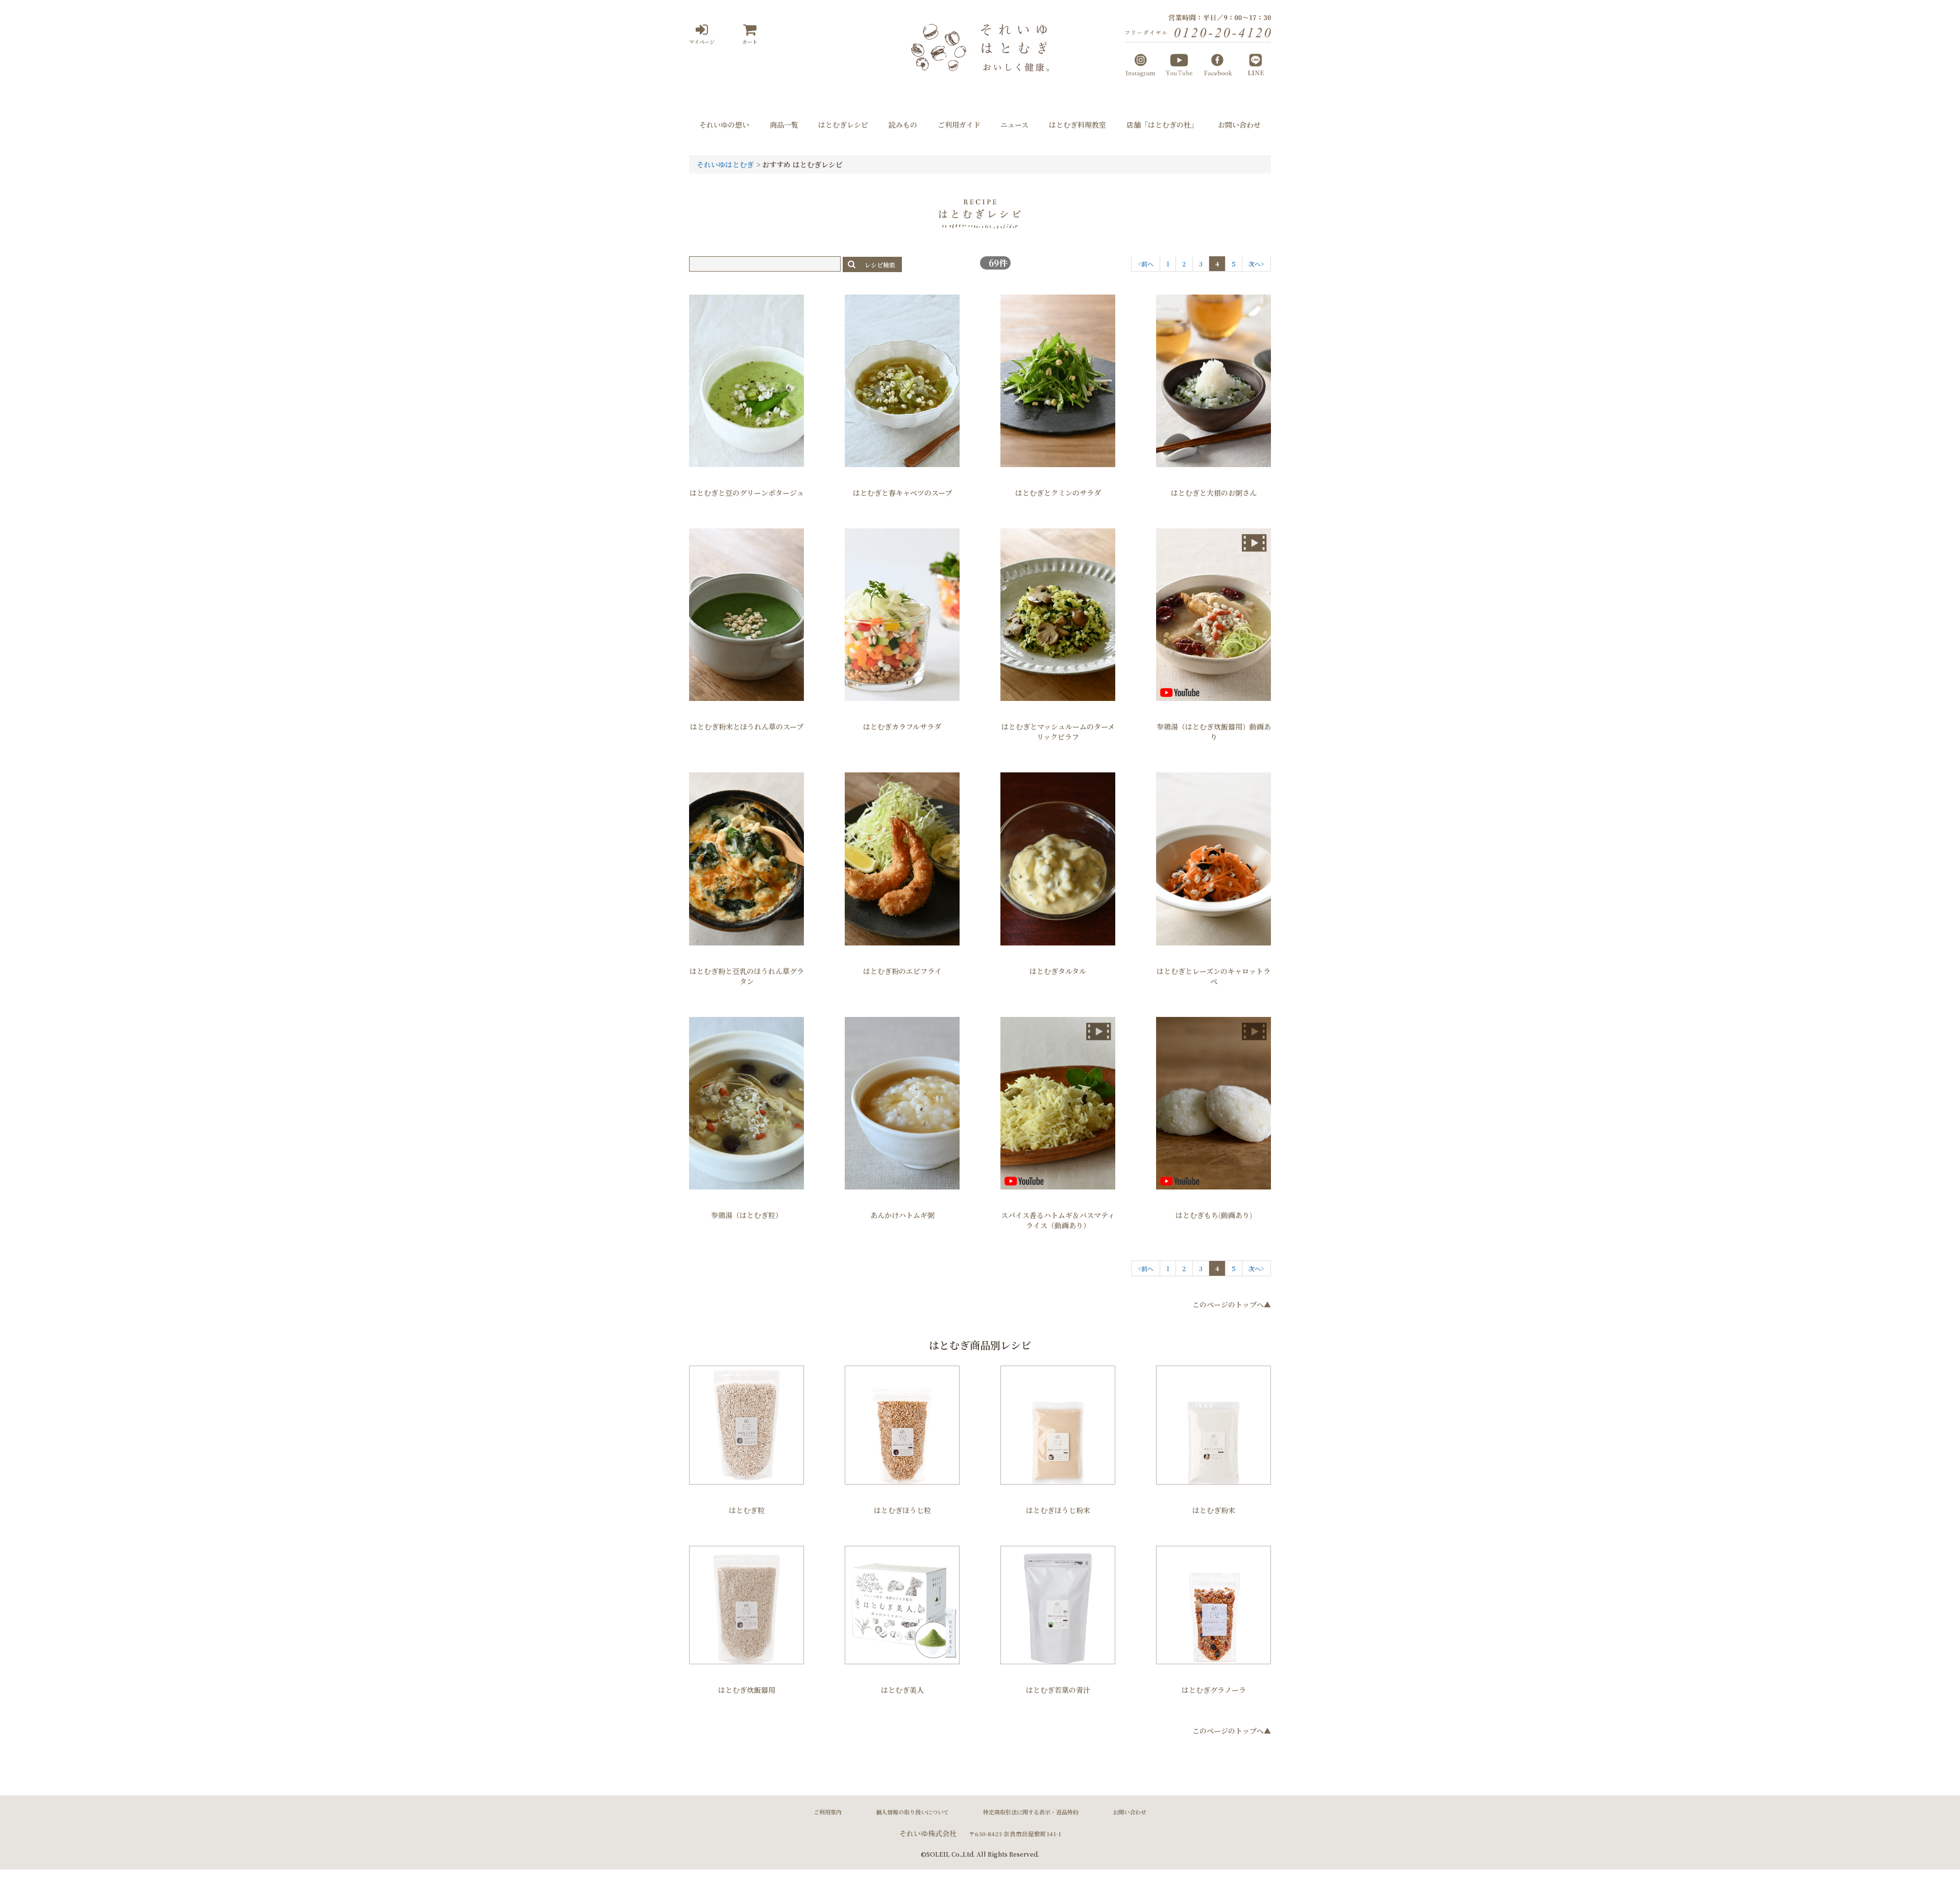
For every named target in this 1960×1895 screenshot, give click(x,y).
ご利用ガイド (959, 125)
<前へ (1146, 264)
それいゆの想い (724, 125)
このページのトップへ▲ (1232, 1304)
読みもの (903, 125)
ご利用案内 (828, 1812)
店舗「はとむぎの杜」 (1162, 125)
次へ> (1256, 264)
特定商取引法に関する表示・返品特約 (1031, 1812)
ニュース (1014, 125)
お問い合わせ (1239, 125)
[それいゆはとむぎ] (980, 66)
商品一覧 (784, 125)
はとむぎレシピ (843, 125)
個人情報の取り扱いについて (912, 1812)
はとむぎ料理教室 (1077, 125)
